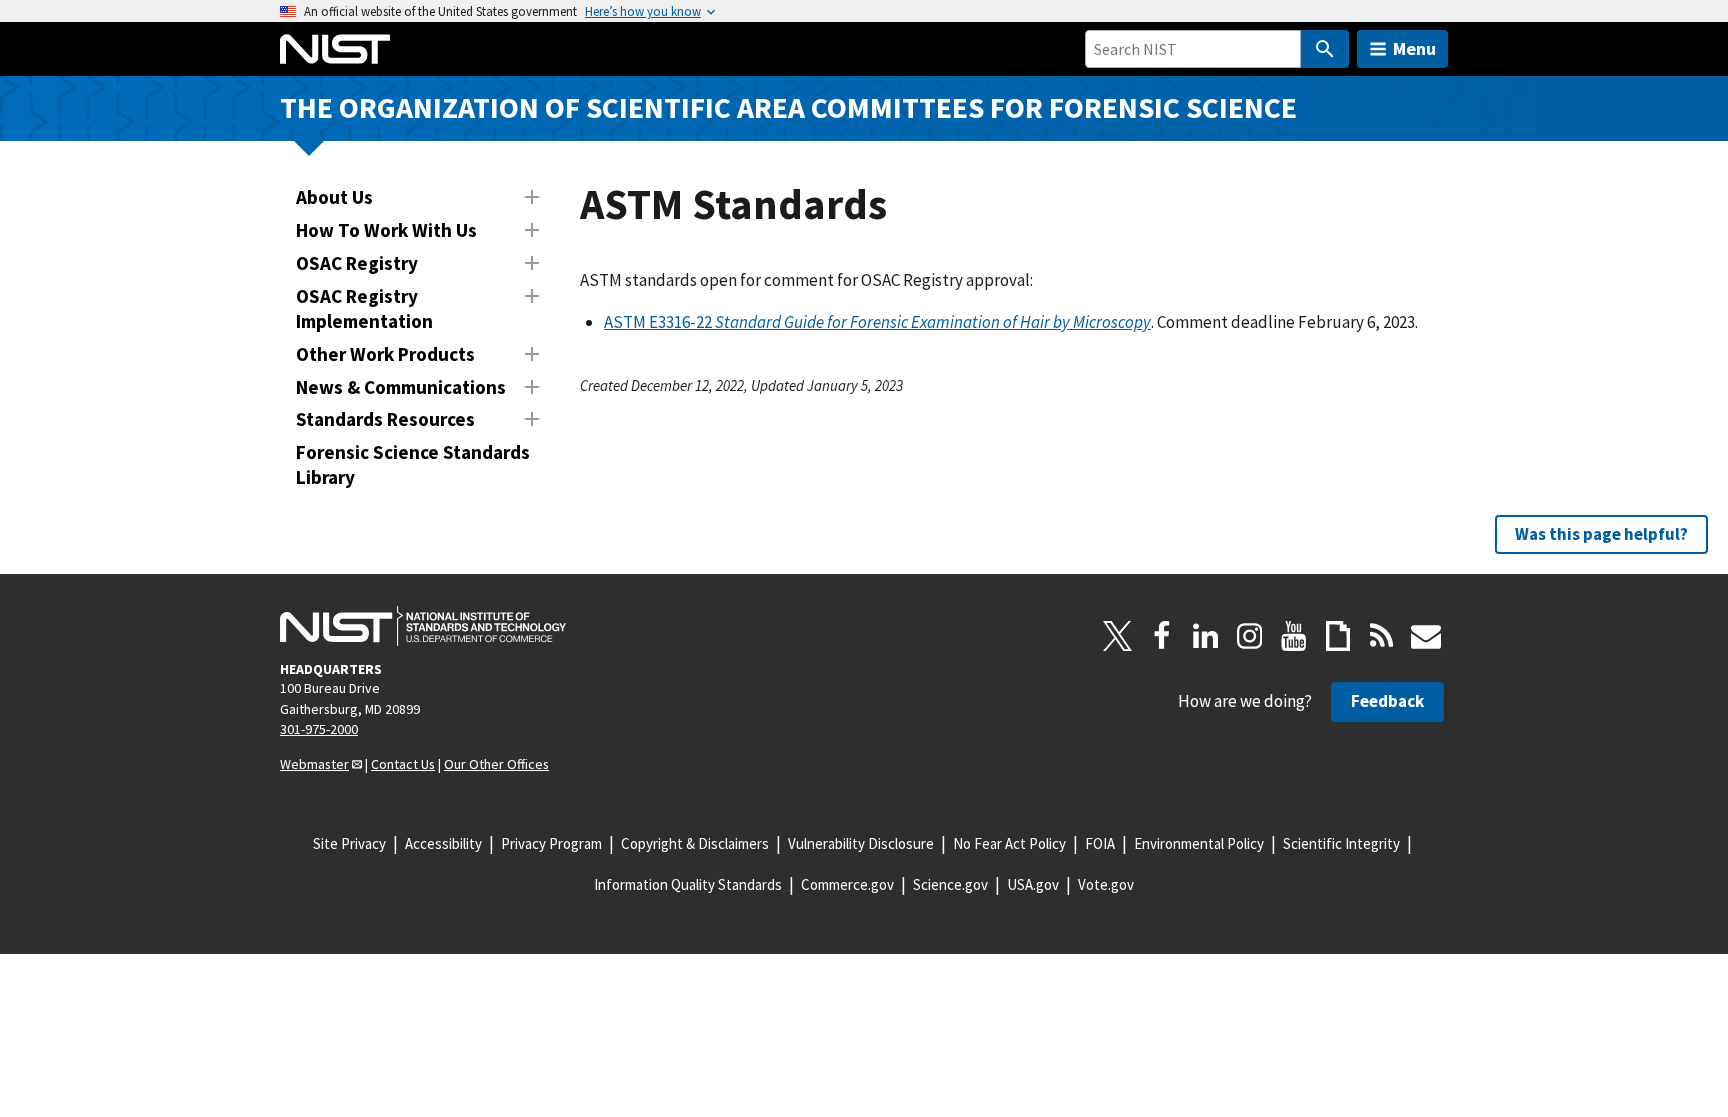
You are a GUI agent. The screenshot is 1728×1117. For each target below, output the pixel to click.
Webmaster (314, 764)
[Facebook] (1162, 636)
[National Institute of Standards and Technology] (423, 626)
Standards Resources (385, 419)
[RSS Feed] (1382, 636)
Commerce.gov (847, 884)
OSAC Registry (357, 263)
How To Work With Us (386, 230)
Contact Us (403, 764)
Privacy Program (551, 843)
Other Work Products (385, 354)
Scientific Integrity (1341, 843)
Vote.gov (1106, 884)
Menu (1414, 48)
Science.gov (950, 884)
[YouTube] (1294, 636)
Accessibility (443, 843)
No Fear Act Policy (1009, 843)
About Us (334, 197)
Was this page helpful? (1601, 534)
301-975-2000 (319, 729)
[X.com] (1118, 636)
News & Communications (401, 387)
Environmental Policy (1199, 843)
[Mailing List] (1426, 636)
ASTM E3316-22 (877, 322)
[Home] (335, 49)
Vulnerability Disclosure (861, 843)
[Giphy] (1338, 636)
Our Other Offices (496, 764)
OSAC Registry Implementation (364, 308)
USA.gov (1033, 884)
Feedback (1387, 701)
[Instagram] (1250, 636)
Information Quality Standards (688, 884)
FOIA (1100, 843)
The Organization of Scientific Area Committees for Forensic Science (788, 107)
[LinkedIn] (1206, 636)
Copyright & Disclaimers (695, 843)
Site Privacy (349, 843)
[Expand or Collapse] (532, 197)
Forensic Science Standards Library (413, 464)
